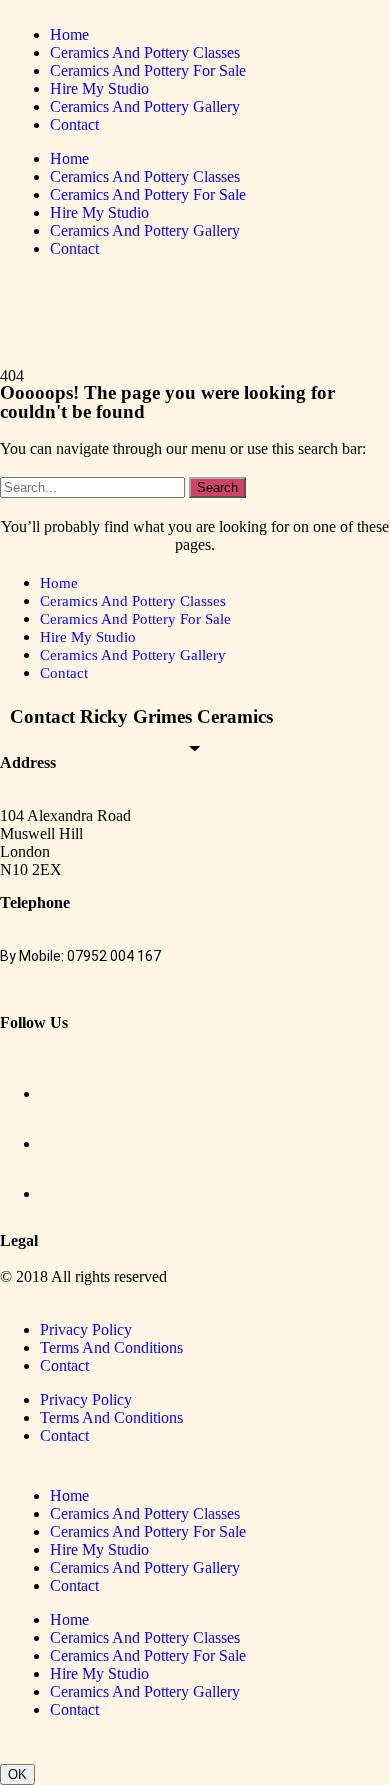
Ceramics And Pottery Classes (145, 52)
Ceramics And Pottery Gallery (145, 106)
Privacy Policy (86, 1329)
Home (69, 34)
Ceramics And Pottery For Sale (148, 70)
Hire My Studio (99, 88)
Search (217, 487)
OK (17, 1774)
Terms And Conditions (111, 1347)
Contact (74, 124)
